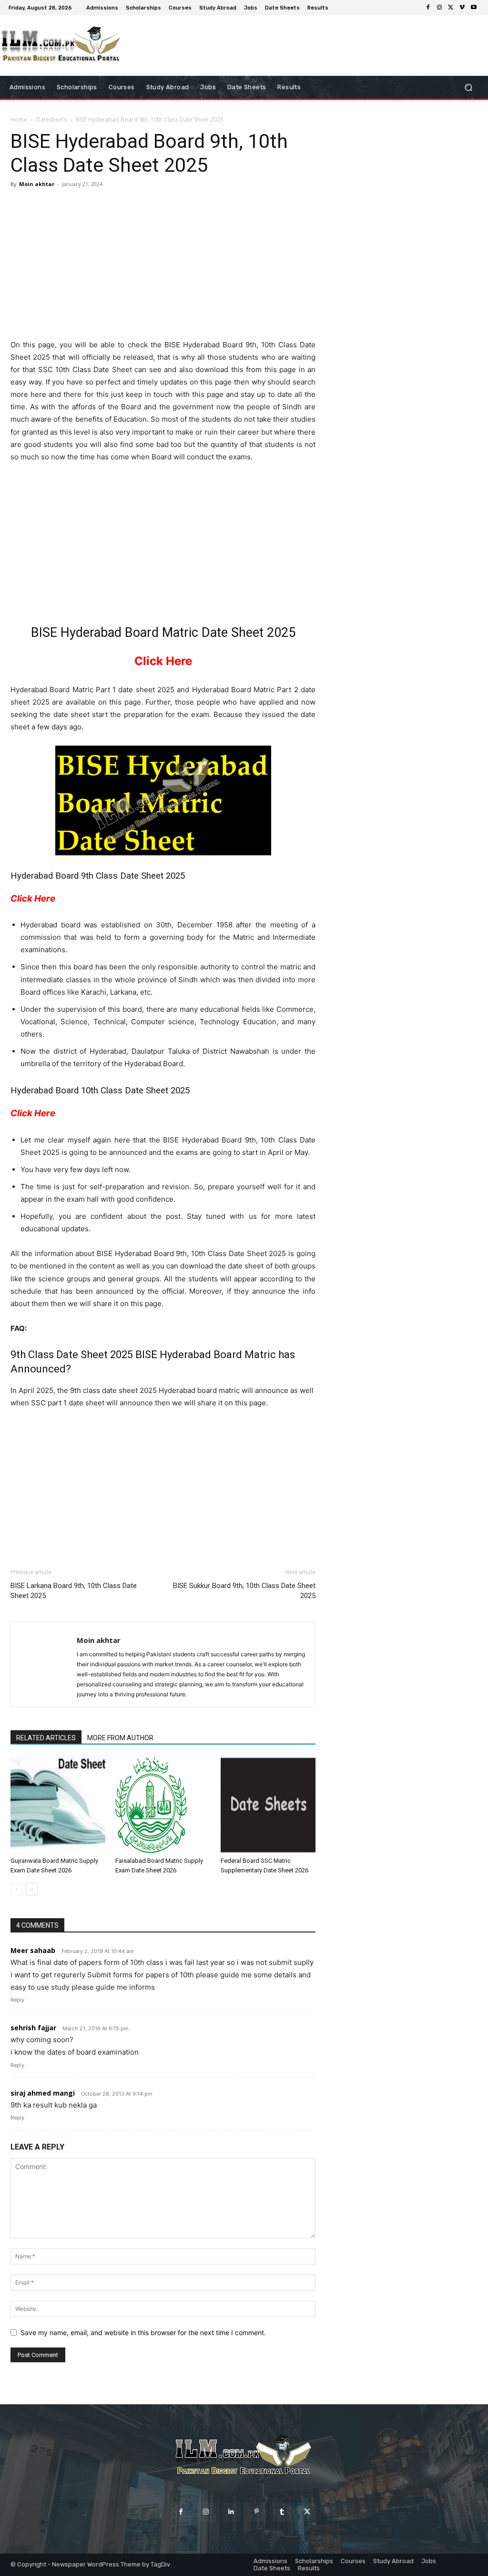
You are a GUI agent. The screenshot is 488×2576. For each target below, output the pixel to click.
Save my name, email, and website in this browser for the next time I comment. (143, 2332)
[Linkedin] (231, 2512)
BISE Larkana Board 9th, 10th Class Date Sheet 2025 (74, 1591)
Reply (17, 2000)
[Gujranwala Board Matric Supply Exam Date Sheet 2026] (58, 1805)
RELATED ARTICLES (46, 1738)
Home (19, 119)
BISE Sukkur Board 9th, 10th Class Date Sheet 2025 (244, 1591)
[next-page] (32, 1889)
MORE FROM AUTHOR (120, 1738)
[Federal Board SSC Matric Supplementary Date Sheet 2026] (268, 1805)
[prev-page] (16, 1889)
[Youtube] (474, 8)
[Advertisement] (163, 265)
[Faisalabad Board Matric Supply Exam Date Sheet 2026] (163, 1805)
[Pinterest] (257, 2512)
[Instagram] (439, 8)
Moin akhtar (37, 184)
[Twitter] (451, 8)
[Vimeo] (462, 8)
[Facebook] (428, 8)
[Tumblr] (282, 2512)
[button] (468, 87)
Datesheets (51, 119)
